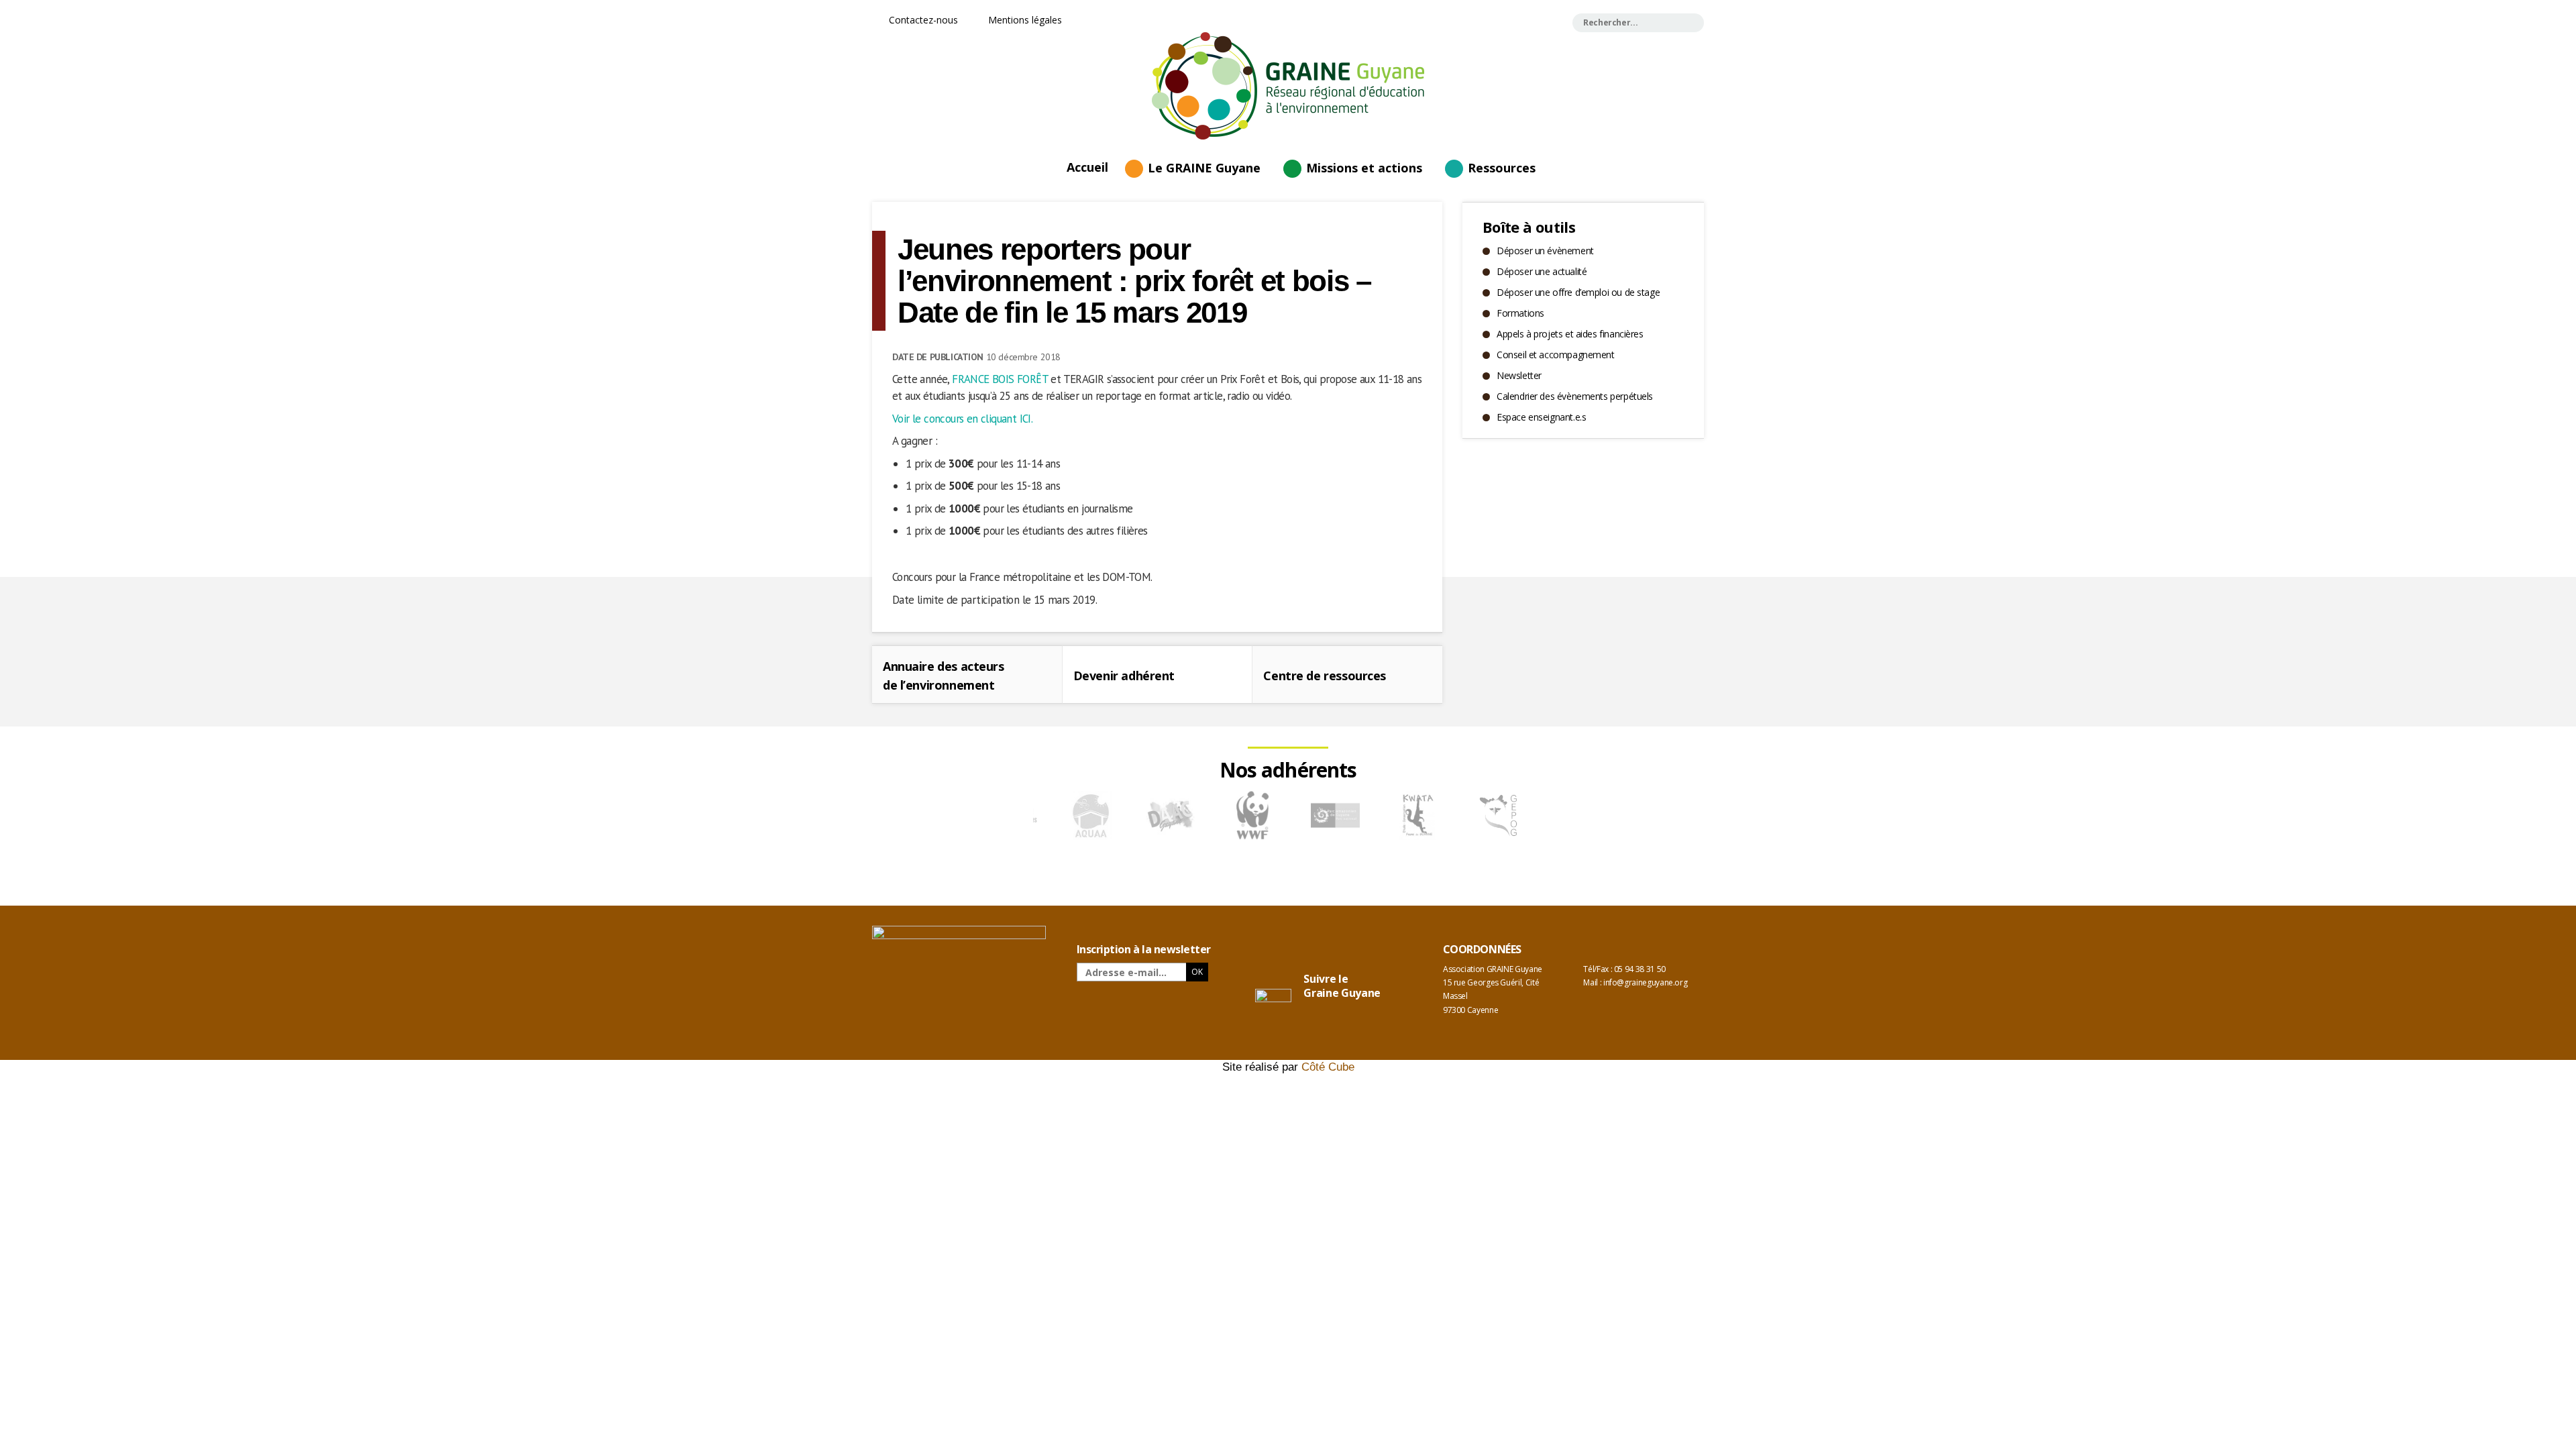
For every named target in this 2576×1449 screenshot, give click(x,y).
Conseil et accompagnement (1556, 355)
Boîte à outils (1529, 227)
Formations (1520, 313)
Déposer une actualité (1542, 271)
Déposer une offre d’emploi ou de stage (1578, 292)
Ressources (1502, 168)
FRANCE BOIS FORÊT (1000, 379)
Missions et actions (1364, 168)
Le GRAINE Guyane (1204, 168)
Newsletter (1519, 375)
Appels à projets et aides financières (1570, 334)
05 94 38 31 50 (1640, 969)
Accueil (1087, 166)
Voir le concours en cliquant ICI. (962, 419)
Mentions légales (1024, 20)
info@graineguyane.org (1645, 982)
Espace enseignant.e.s (1541, 417)
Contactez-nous (922, 20)
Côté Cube (1328, 1067)
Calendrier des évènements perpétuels (1575, 396)
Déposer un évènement (1545, 251)
